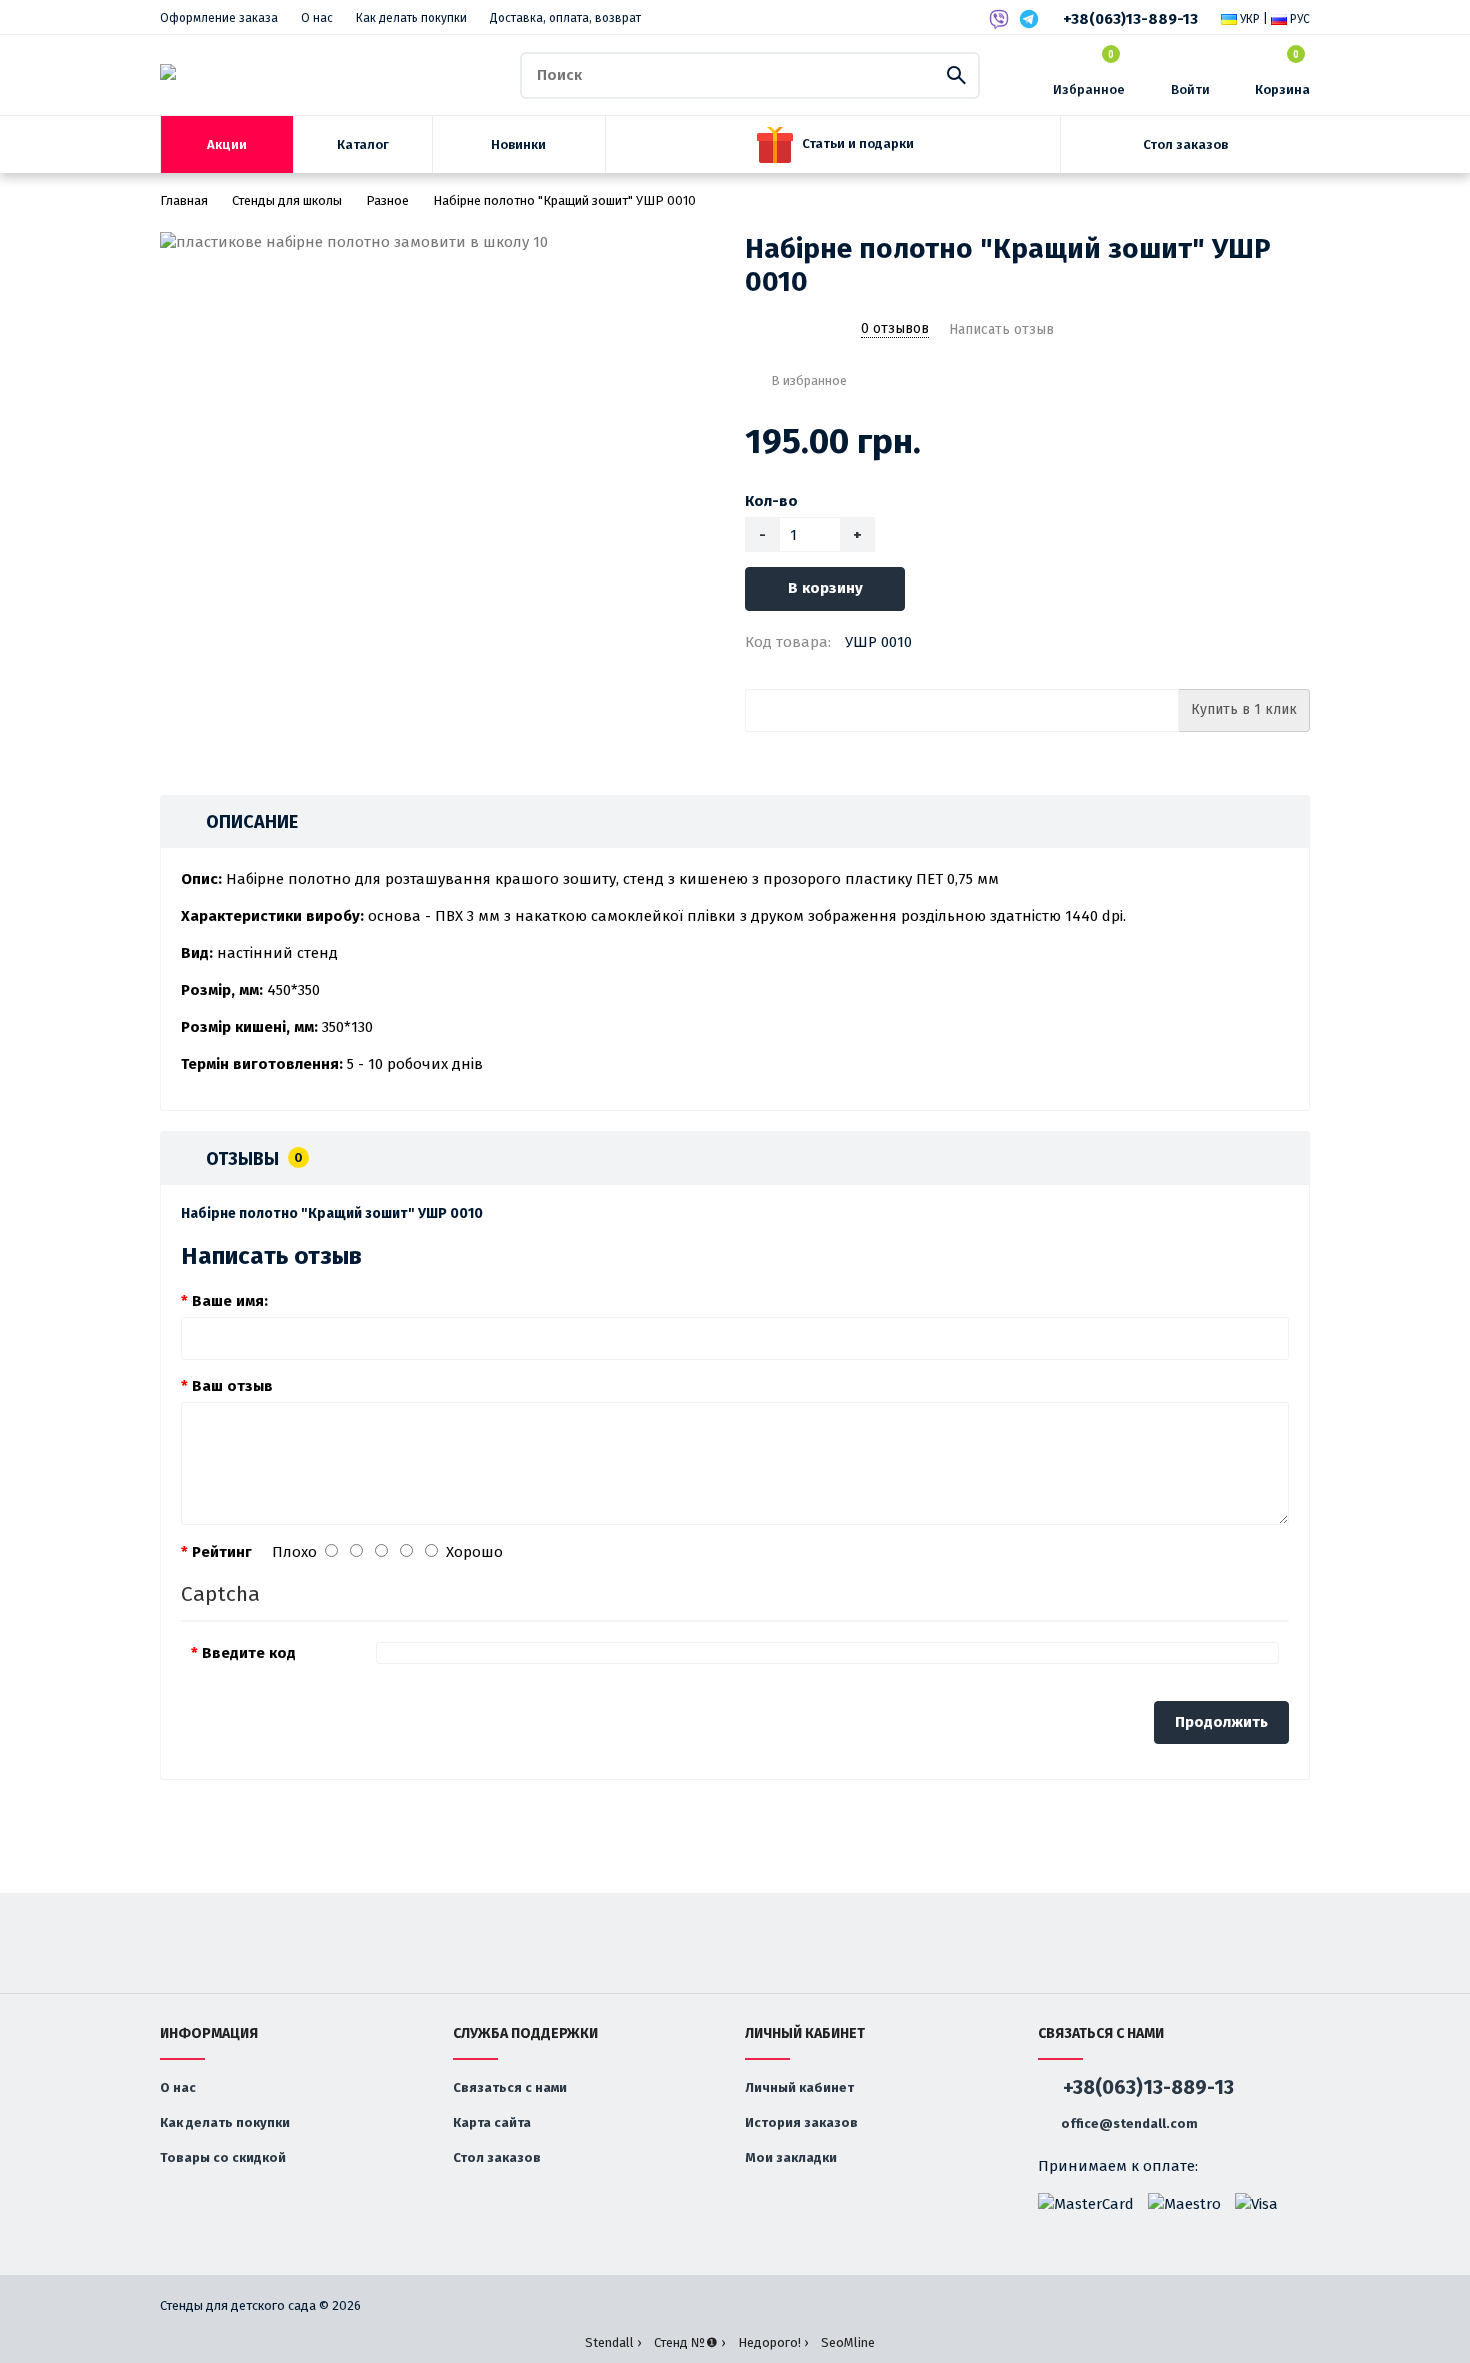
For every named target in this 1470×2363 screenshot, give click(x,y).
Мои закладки (791, 2157)
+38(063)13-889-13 (1130, 19)
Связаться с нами (510, 2087)
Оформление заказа (219, 18)
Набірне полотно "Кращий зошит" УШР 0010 (564, 200)
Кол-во (771, 501)
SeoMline (848, 2342)
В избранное (809, 380)
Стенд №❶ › (689, 2342)
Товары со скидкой (223, 2157)
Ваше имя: (230, 1301)
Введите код (249, 1653)
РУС (1298, 19)
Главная (184, 200)
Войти (1190, 89)
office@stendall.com (1128, 2123)
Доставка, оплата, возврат (565, 18)
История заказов (801, 2122)
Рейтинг (222, 1552)
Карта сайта (492, 2122)
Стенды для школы (287, 200)
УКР (1248, 19)
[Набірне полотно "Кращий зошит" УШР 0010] (442, 242)
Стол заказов (497, 2157)
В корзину (825, 588)
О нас (317, 18)
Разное (387, 200)
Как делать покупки (411, 18)
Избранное (1089, 73)
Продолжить (1221, 1722)
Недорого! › (773, 2342)
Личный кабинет (799, 2087)
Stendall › (613, 2342)
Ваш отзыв (232, 1386)
